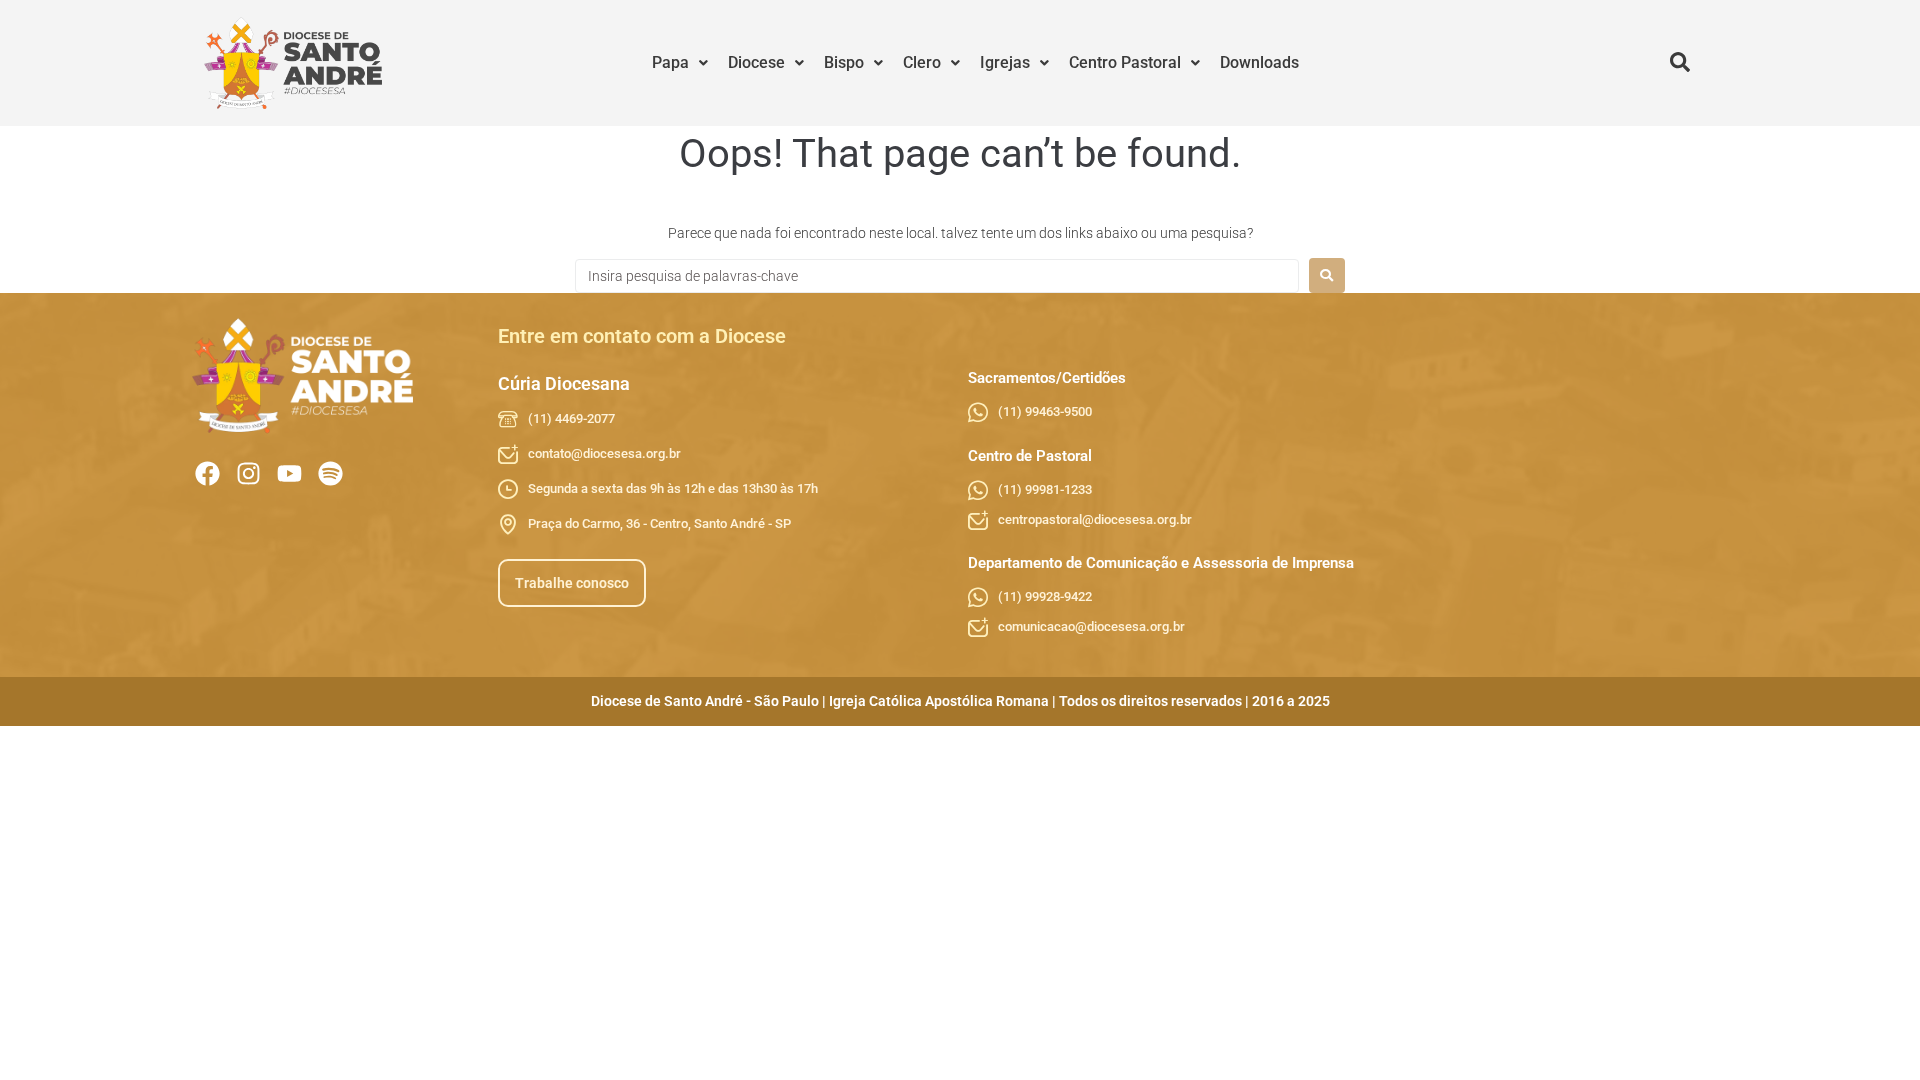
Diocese (756, 62)
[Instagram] (248, 473)
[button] (680, 63)
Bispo (844, 62)
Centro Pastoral (1125, 62)
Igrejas (1005, 62)
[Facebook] (207, 473)
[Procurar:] (937, 276)
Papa (670, 62)
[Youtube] (289, 473)
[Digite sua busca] (1680, 63)
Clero (922, 62)
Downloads (1259, 62)
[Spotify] (330, 473)
